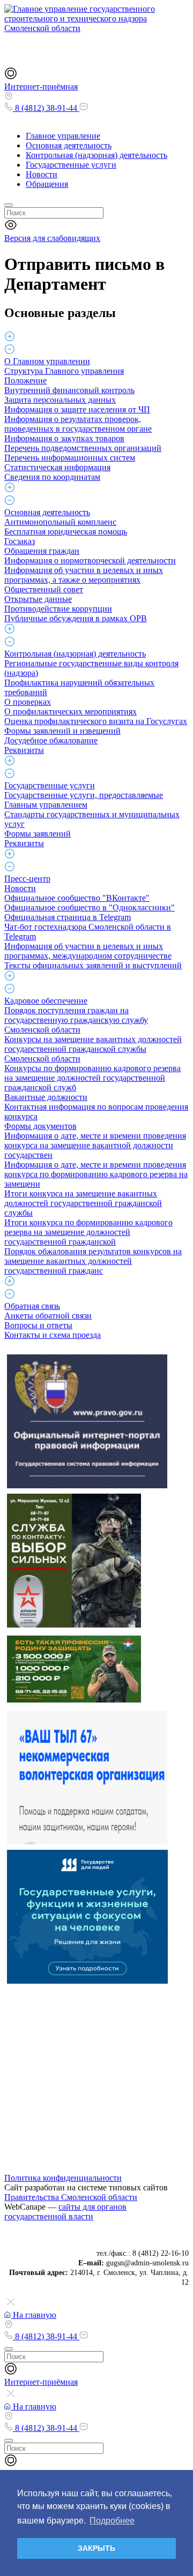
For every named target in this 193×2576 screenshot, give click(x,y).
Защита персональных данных (60, 400)
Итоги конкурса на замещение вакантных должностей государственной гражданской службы (83, 1203)
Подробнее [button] (112, 2521)
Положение (25, 381)
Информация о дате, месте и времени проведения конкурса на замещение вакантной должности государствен (95, 1145)
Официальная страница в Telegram (68, 917)
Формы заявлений (38, 834)
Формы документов (40, 1126)
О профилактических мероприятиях (70, 711)
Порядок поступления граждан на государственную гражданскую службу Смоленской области (76, 1020)
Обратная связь (32, 1306)
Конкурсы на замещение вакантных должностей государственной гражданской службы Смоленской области (93, 1049)
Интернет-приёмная (41, 86)
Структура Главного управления (64, 371)
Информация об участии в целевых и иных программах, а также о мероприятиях (84, 575)
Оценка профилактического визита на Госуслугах (96, 721)
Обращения (47, 184)
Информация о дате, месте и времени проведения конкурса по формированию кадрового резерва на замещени (96, 1174)
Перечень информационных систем (70, 458)
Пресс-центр (27, 879)
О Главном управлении (47, 361)
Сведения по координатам (52, 477)
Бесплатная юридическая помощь (66, 532)
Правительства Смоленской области (71, 2197)
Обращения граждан (42, 551)
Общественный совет (44, 589)
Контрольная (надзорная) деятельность (96, 155)
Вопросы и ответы (38, 1325)
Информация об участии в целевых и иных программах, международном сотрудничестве (88, 951)
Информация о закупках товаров (64, 438)
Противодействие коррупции (58, 609)
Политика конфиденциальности (63, 2178)
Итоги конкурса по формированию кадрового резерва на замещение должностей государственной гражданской (88, 1232)
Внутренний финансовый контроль (69, 390)
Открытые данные (38, 599)
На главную (34, 2315)
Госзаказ (20, 541)
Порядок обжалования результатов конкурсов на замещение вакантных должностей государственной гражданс (93, 1261)
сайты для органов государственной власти (65, 2212)
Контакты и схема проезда (53, 1335)
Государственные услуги (71, 165)
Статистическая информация (57, 467)
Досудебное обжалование (51, 740)
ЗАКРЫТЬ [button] (96, 2548)
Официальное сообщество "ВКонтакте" (77, 898)
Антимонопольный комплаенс (60, 522)
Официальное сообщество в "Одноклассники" (90, 907)
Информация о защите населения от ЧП (77, 409)
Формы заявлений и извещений (62, 731)
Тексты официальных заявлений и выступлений (93, 965)
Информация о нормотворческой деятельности (90, 560)
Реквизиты (24, 750)
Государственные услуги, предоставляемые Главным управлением (84, 800)
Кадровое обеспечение (46, 1001)
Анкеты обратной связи (48, 1316)
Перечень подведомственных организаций (83, 448)
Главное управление (63, 136)
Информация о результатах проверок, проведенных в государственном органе (78, 424)
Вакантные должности (46, 1097)
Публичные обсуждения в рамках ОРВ (76, 618)
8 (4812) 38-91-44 (46, 108)
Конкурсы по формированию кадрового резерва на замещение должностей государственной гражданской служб (92, 1078)
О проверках (28, 702)
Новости (42, 174)
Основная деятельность (69, 145)
